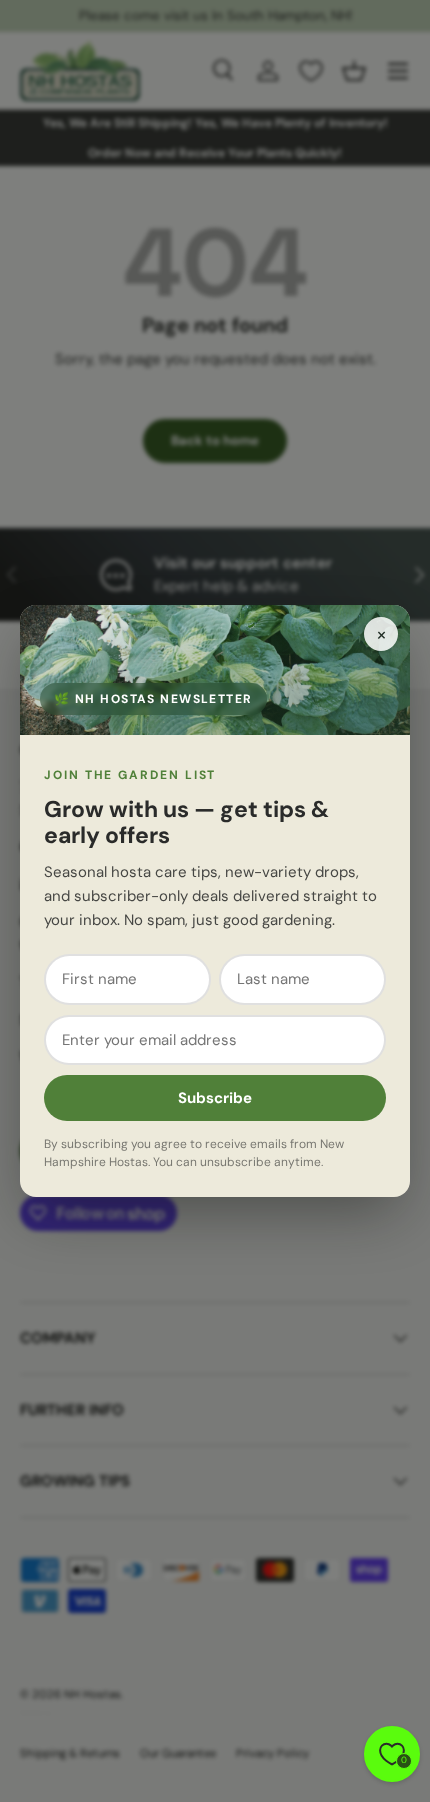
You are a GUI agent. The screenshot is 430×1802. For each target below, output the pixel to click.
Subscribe (215, 1098)
